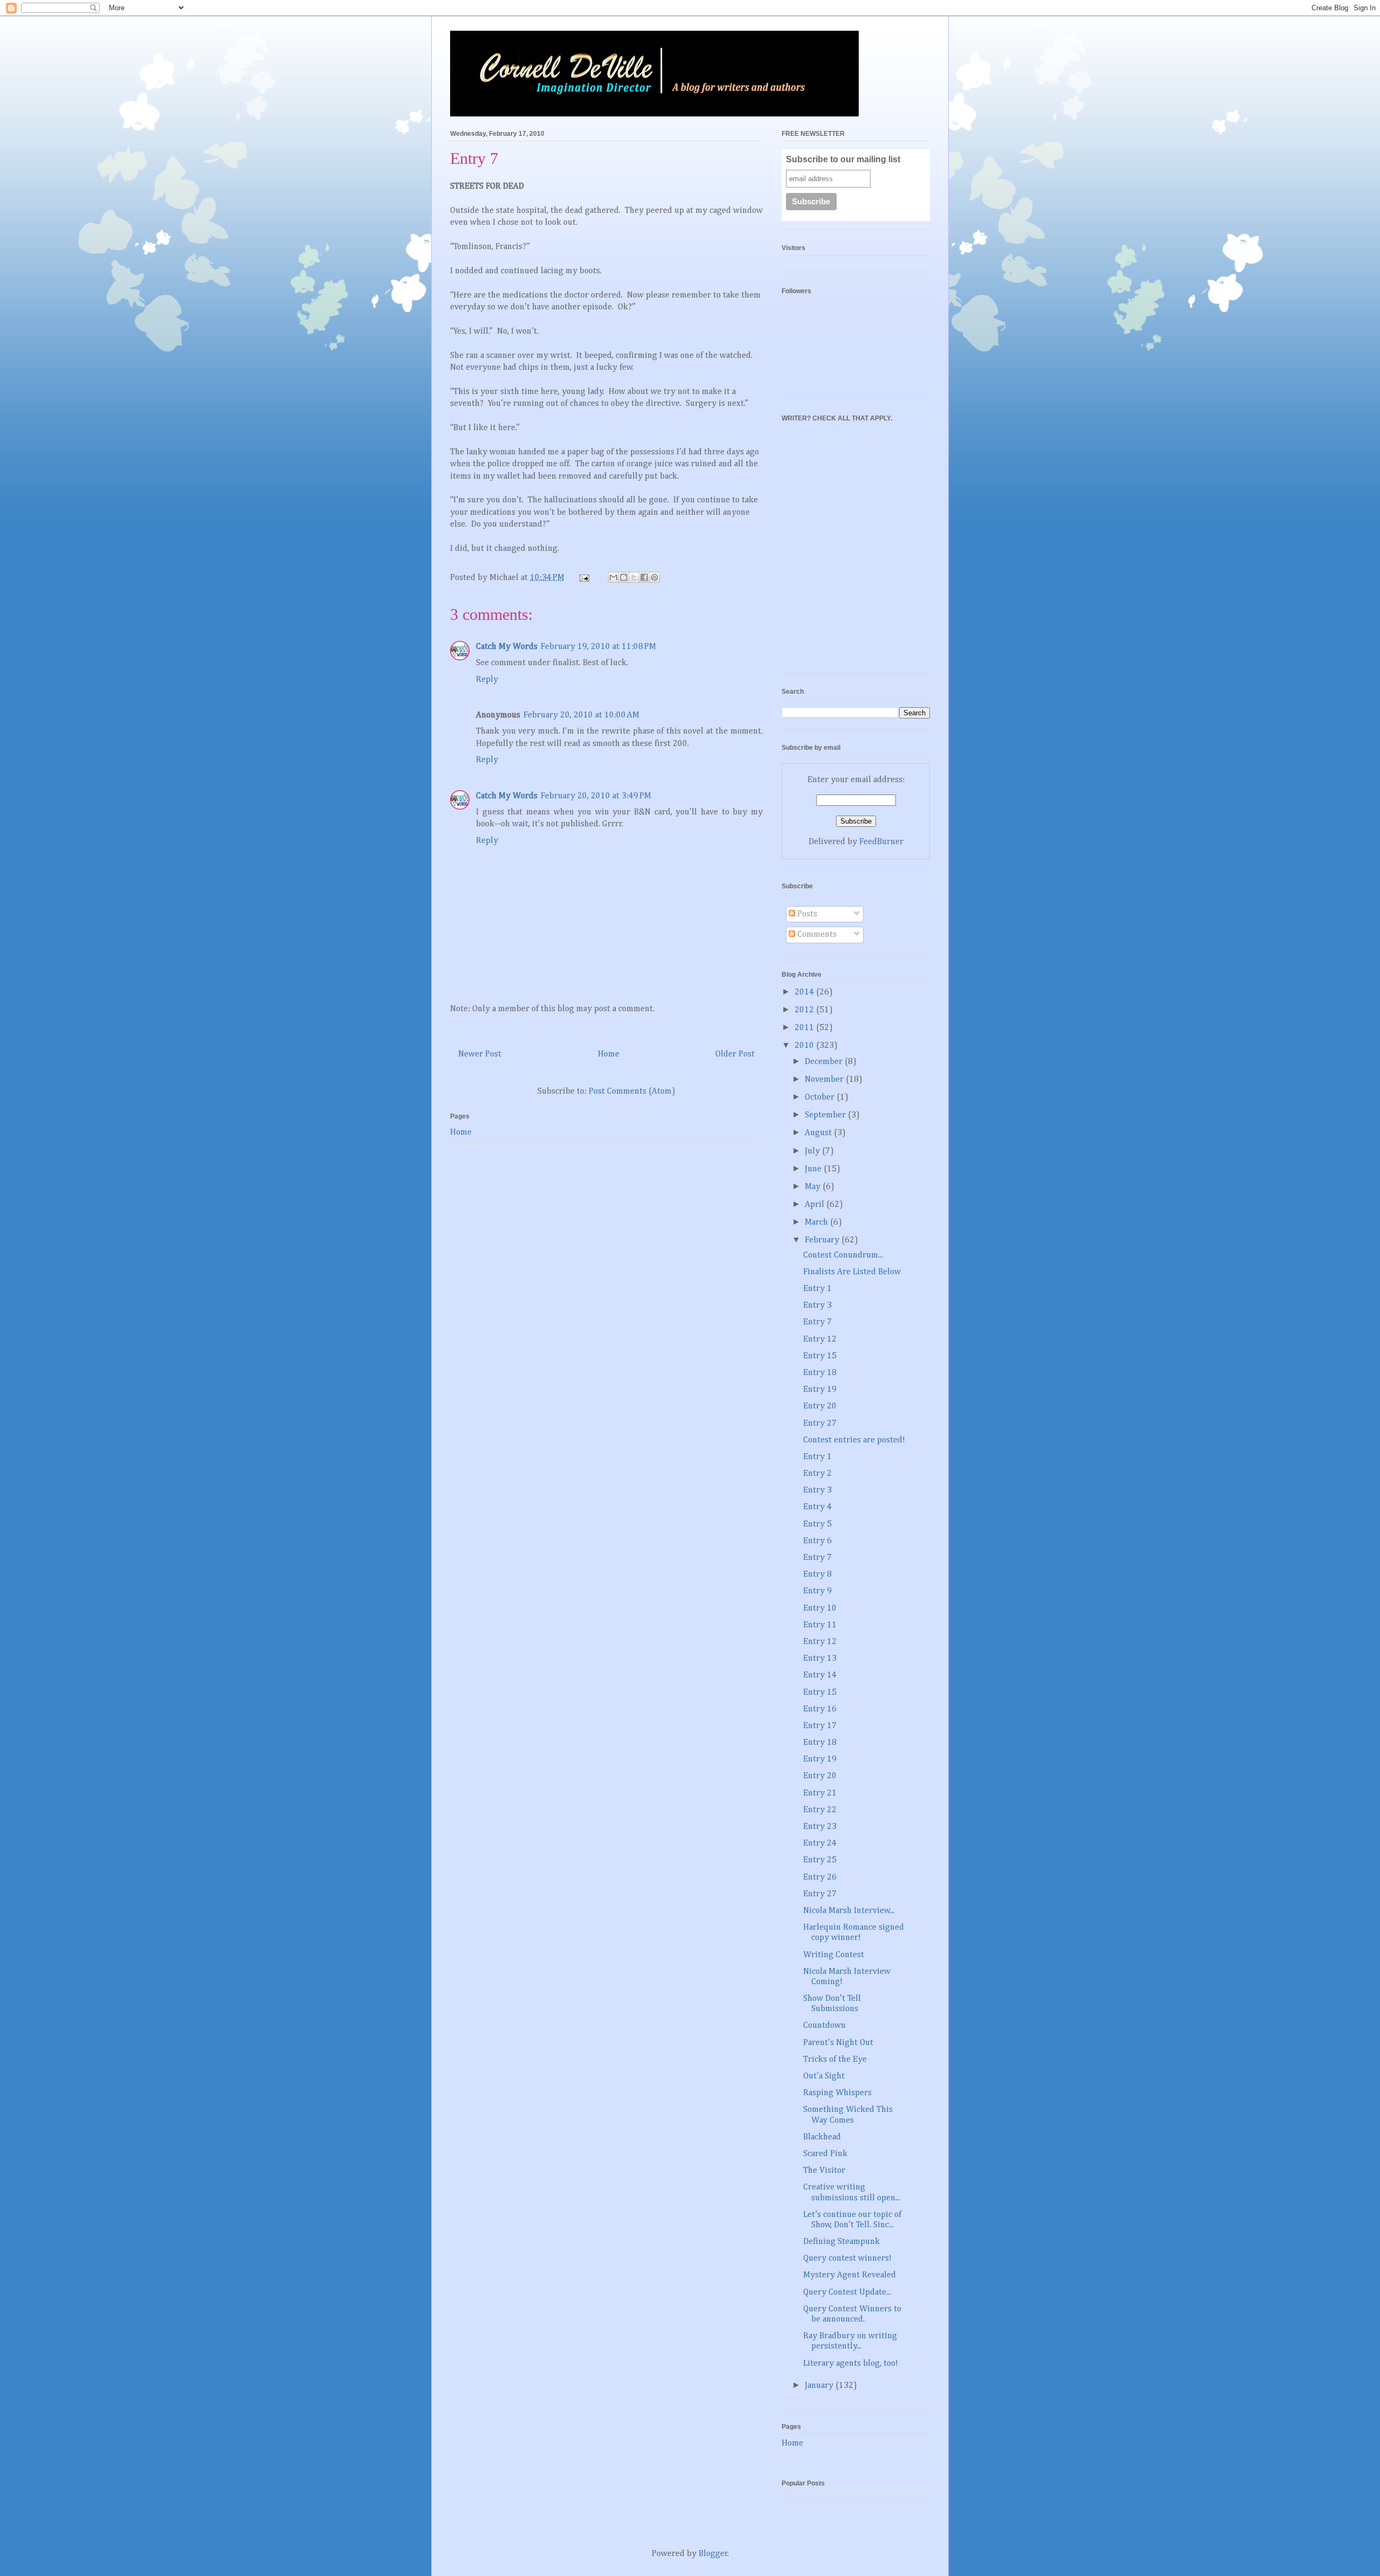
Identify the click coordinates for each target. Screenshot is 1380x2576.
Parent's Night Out (838, 2043)
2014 (805, 992)
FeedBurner (881, 842)
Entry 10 (820, 1608)
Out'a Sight (824, 2076)
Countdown (824, 2026)
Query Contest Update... (847, 2292)
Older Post (735, 1054)
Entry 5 (817, 1524)
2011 (805, 1028)
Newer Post (480, 1054)
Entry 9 (817, 1591)
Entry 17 (820, 1726)
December (825, 1062)
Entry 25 (820, 1860)
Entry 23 (820, 1827)
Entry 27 (820, 1424)
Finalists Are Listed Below (852, 1272)
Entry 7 (817, 1322)
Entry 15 (820, 1356)
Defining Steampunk (841, 2242)
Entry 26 (820, 1877)
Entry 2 (817, 1474)
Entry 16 (820, 1709)
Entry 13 (820, 1659)
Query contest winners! (847, 2259)
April (816, 1205)
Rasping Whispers (837, 2093)
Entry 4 (817, 1507)
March (817, 1223)
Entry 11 (820, 1625)
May (814, 1187)
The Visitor (824, 2171)
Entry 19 (820, 1390)
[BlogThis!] (624, 577)
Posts (806, 914)
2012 (805, 1010)
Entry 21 (820, 1793)
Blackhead (822, 2137)
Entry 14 (820, 1675)
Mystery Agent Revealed (850, 2275)
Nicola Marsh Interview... (849, 1911)
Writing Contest (834, 1955)
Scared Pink (825, 2154)
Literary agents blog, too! (851, 2364)
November (825, 1080)
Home (609, 1054)
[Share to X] (634, 577)
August (819, 1133)
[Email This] (613, 577)
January (820, 2386)
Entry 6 (817, 1541)
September (826, 1115)
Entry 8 (817, 1574)
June (814, 1169)
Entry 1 (817, 1289)
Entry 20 (820, 1406)
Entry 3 (817, 1306)
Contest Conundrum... (843, 1255)
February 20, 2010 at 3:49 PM (596, 796)
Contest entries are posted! (854, 1440)
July (813, 1151)
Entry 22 (820, 1810)
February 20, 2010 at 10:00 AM (581, 715)
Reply (487, 680)
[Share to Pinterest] (654, 577)
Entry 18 (820, 1373)
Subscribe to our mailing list (843, 159)
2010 (805, 1046)
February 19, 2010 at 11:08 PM (598, 647)
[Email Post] (583, 578)
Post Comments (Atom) (632, 1092)
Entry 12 (820, 1339)
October (821, 1097)
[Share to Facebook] (644, 577)
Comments (816, 935)
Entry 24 (820, 1843)
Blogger (713, 2554)
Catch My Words (507, 647)
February (823, 1240)
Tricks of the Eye (835, 2060)
